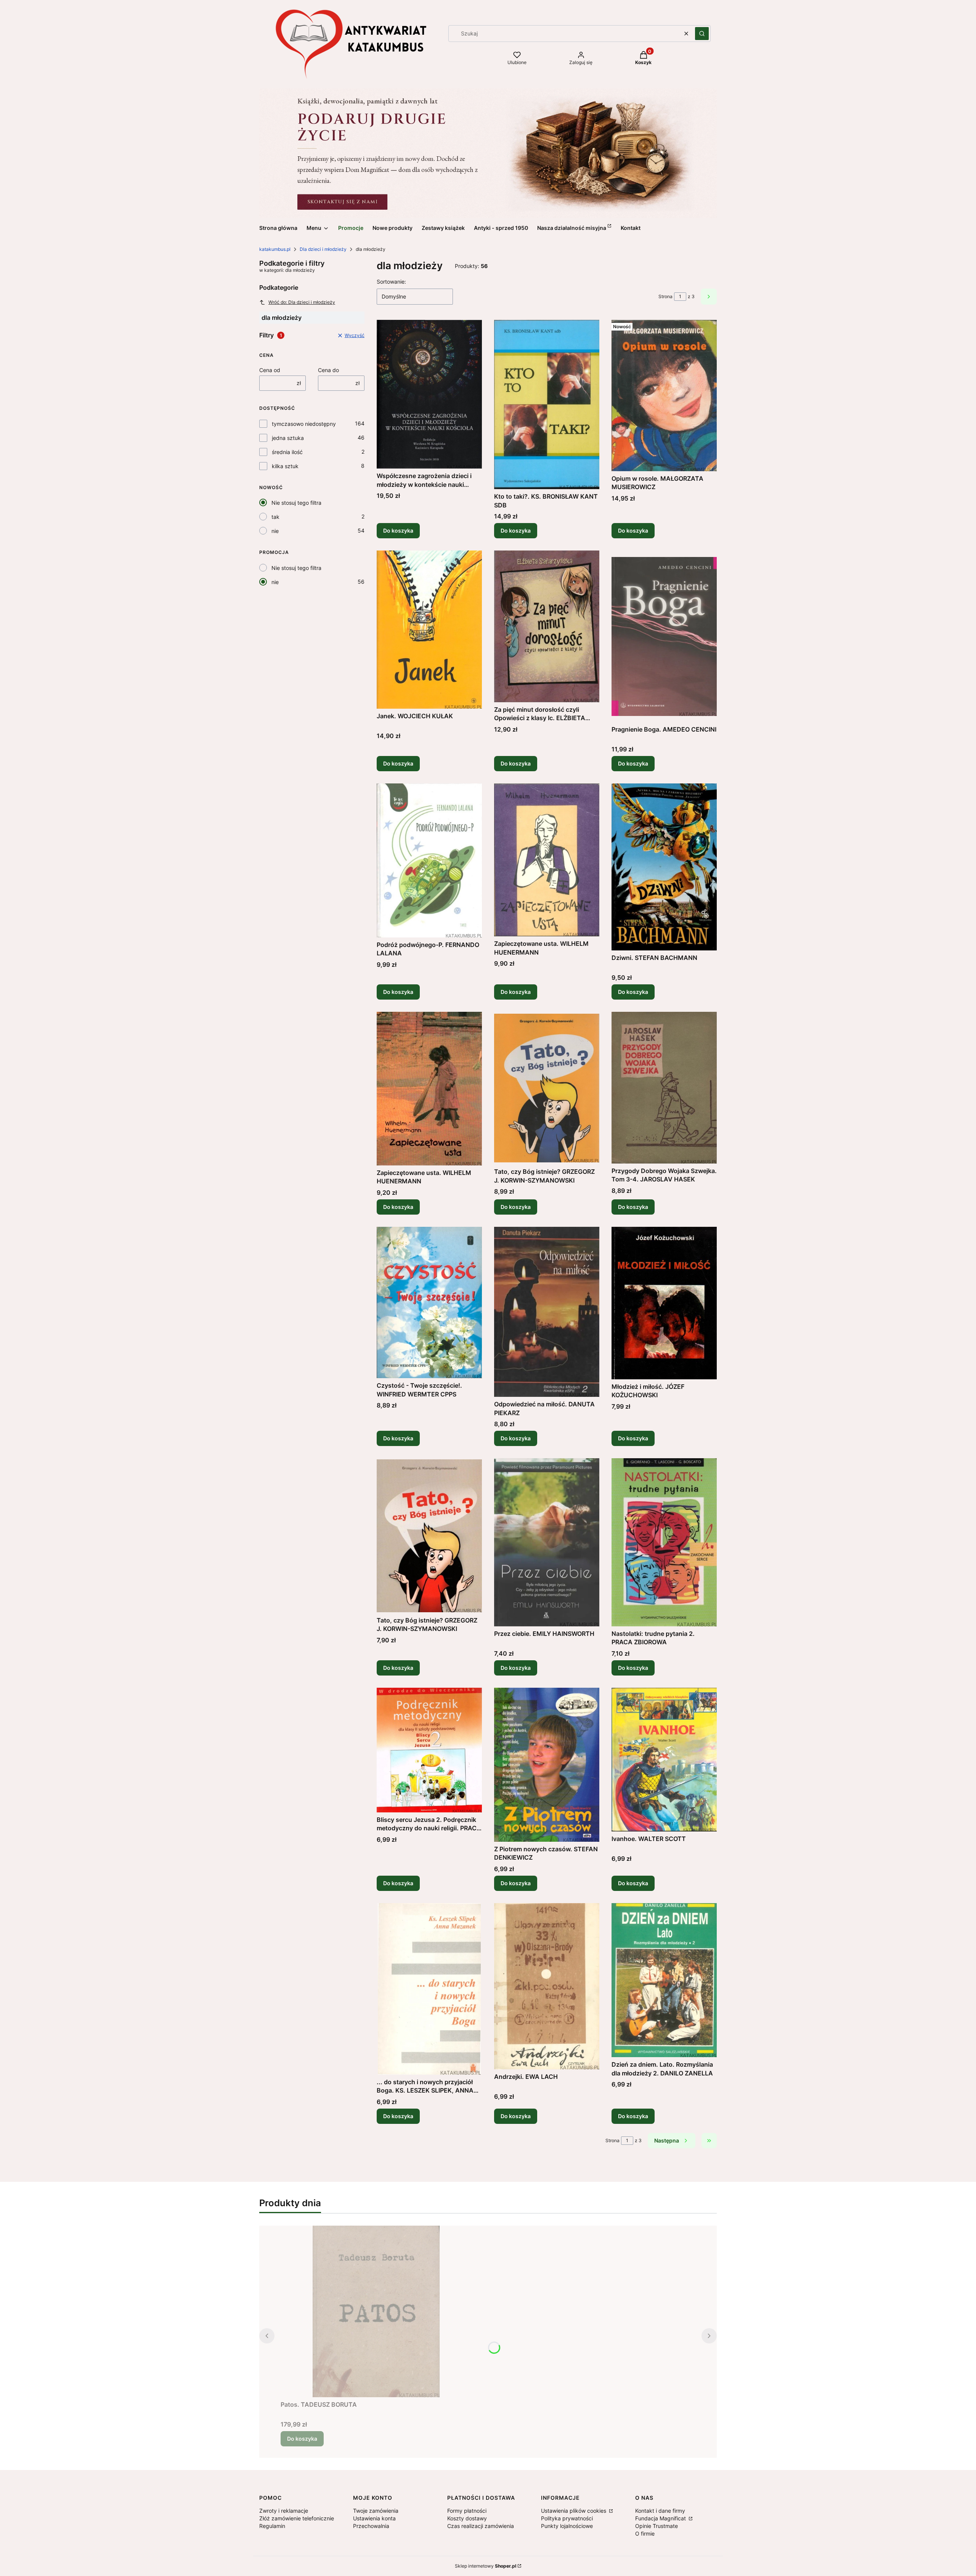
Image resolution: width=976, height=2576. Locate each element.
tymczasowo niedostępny (304, 424)
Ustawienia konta (374, 2518)
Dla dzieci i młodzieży (323, 249)
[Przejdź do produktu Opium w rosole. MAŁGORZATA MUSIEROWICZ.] (664, 396)
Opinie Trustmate (657, 2526)
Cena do (328, 370)
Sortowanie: (391, 282)
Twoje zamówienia (376, 2511)
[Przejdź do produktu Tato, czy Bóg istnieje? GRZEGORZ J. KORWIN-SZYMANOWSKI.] (547, 1088)
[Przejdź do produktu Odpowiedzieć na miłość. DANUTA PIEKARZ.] (547, 1312)
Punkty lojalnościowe (567, 2526)
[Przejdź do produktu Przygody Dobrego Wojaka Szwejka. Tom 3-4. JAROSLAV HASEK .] (664, 1088)
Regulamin (272, 2526)
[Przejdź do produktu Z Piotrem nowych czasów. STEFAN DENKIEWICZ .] (547, 1765)
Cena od (270, 370)
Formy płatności (467, 2511)
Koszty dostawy (467, 2518)
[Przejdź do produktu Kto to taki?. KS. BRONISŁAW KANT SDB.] (547, 404)
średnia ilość (287, 452)
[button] (702, 34)
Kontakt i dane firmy (660, 2511)
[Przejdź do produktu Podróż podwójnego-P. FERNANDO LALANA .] (429, 860)
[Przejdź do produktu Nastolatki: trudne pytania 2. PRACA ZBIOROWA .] (664, 1542)
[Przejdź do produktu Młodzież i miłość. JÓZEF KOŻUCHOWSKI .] (664, 1303)
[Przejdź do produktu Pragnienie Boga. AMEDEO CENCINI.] (664, 636)
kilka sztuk (285, 466)
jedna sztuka (288, 438)
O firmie (645, 2533)
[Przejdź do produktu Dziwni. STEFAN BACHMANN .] (664, 867)
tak (275, 517)
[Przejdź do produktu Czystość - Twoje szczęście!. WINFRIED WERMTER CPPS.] (429, 1303)
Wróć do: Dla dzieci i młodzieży (302, 302)
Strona (665, 296)
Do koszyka (398, 530)
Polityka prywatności (567, 2518)
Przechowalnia (371, 2526)
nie (275, 531)
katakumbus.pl (275, 249)
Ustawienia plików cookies (574, 2511)
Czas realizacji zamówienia (481, 2526)
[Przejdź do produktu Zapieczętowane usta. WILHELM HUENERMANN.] (547, 860)
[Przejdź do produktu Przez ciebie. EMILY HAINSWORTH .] (547, 1542)
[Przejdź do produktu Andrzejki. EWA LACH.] (547, 1986)
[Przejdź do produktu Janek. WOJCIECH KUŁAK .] (429, 629)
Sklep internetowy (486, 2566)
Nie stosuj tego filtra (296, 503)
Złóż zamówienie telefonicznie (297, 2518)
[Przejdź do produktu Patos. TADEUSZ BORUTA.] (376, 2311)
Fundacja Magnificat (661, 2518)
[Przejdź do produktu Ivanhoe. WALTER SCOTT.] (664, 1760)
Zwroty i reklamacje (284, 2511)
